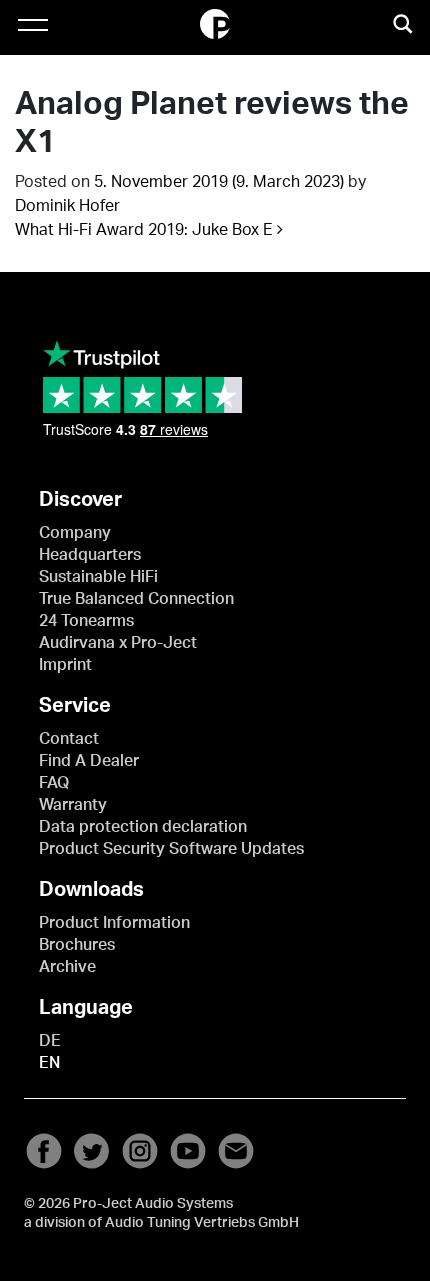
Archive (67, 967)
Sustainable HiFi (98, 577)
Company (75, 533)
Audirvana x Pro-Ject (118, 643)
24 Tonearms (86, 621)
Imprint (65, 665)
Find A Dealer (89, 761)
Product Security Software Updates (171, 849)
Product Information (114, 923)
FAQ (54, 783)
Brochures (77, 945)
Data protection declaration (143, 827)
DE (50, 1041)
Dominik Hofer (67, 206)
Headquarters (90, 555)
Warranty (73, 805)
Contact (69, 739)
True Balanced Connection (136, 599)
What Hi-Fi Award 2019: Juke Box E (146, 230)
